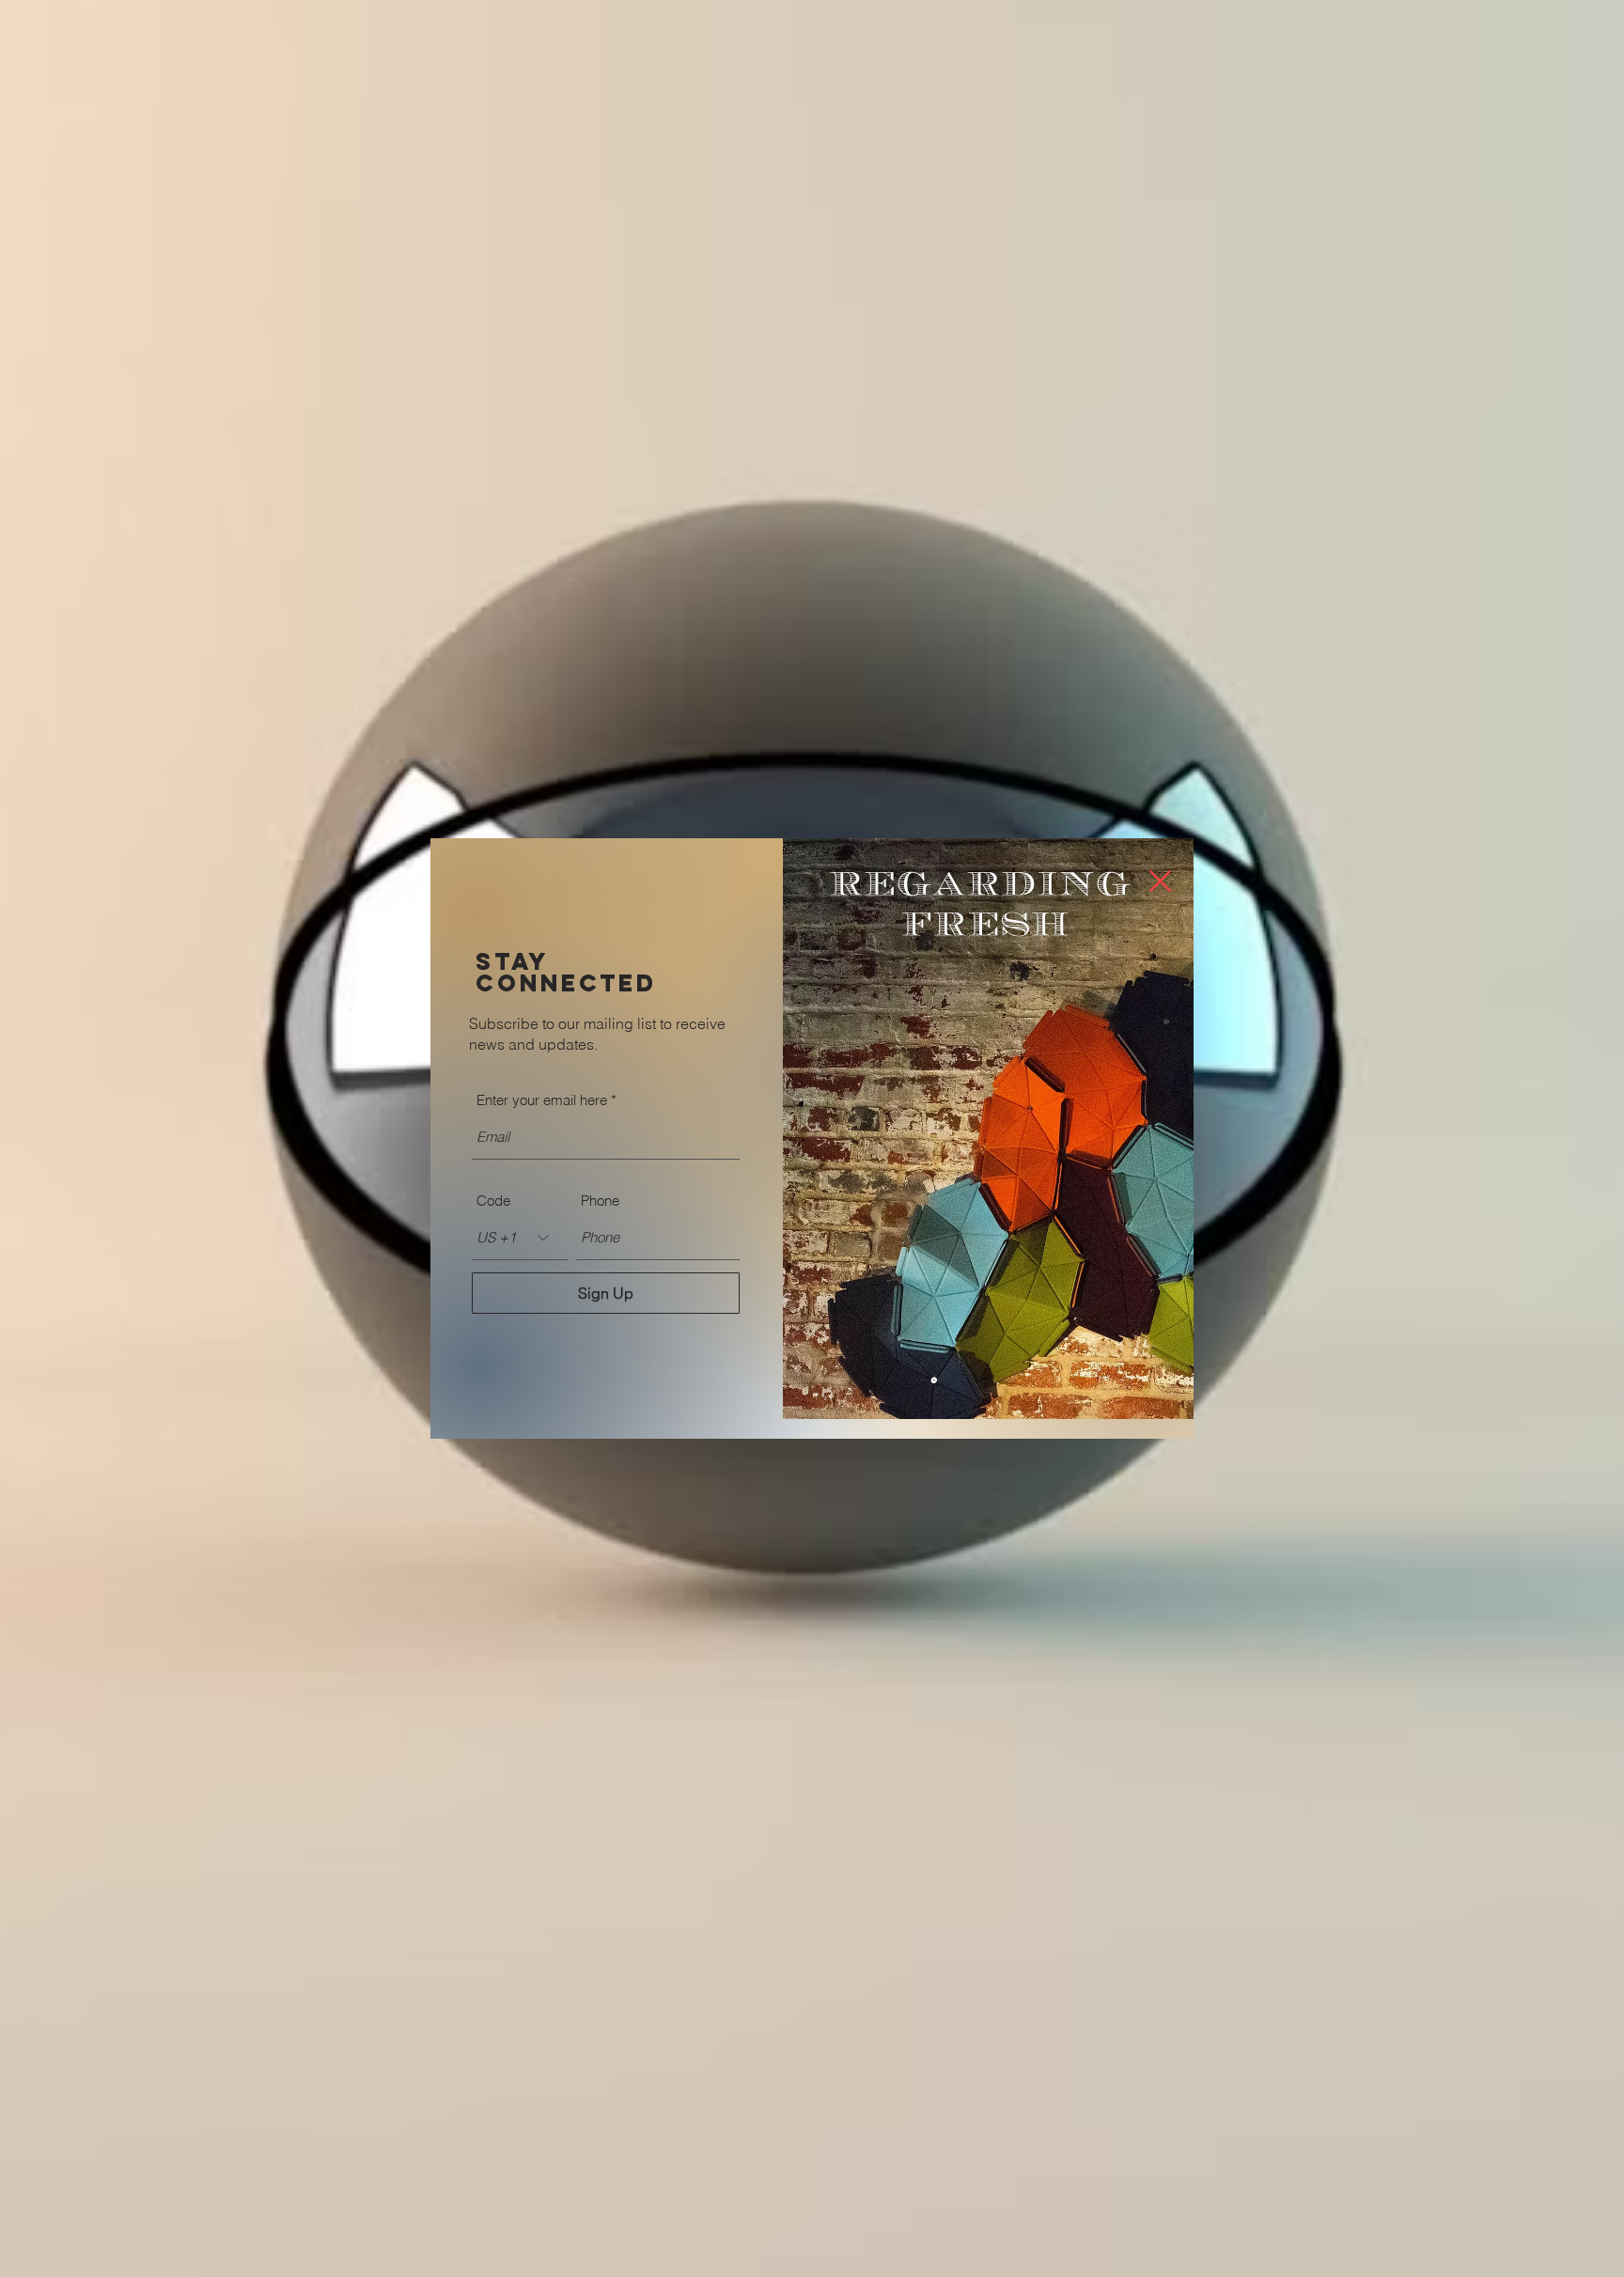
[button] (1160, 881)
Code (493, 1201)
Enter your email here (542, 1100)
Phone (600, 1201)
